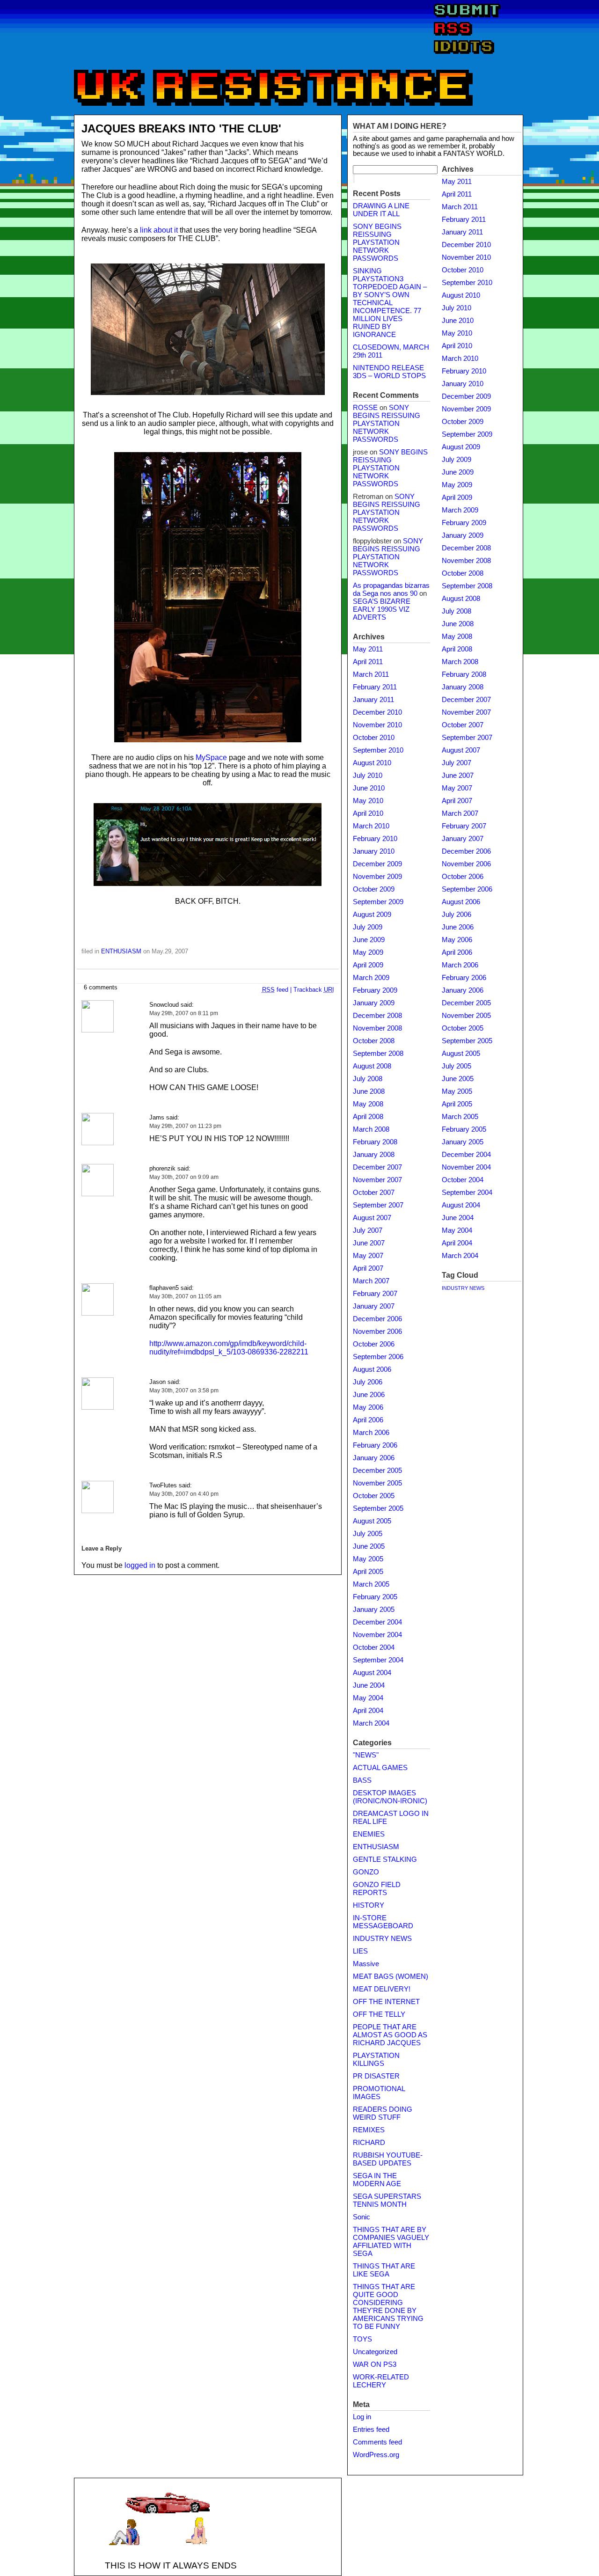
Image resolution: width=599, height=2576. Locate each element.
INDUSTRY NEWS (382, 1939)
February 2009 (375, 990)
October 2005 (374, 1496)
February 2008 (375, 1142)
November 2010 (377, 725)
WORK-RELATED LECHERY (381, 2381)
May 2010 (368, 801)
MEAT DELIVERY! (382, 1989)
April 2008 (368, 1117)
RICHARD (369, 2143)
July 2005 (368, 1534)
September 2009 (378, 902)
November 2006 (377, 1332)
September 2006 (378, 1357)
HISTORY (369, 1905)
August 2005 (372, 1521)
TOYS (362, 2339)
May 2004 (368, 1698)
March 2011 (371, 674)
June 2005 (369, 1546)
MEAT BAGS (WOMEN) (391, 1976)
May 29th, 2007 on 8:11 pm (184, 1013)
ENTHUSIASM (121, 951)
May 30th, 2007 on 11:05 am (185, 1296)
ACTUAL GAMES (380, 1768)
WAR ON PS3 (375, 2364)
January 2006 (374, 1458)
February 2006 (375, 1445)
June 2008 (369, 1091)
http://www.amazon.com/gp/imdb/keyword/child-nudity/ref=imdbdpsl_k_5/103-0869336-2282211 (229, 1348)
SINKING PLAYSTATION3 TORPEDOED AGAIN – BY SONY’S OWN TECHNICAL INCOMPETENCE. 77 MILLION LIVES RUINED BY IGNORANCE (390, 303)
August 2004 (372, 1673)
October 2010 (374, 738)
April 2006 (368, 1420)
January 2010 (374, 851)
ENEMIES (369, 1834)
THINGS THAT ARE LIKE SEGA (384, 2270)
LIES (360, 1951)
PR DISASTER (376, 2076)
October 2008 (374, 1041)
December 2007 (377, 1167)
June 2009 (369, 940)
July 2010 (368, 776)
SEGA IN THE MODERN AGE (377, 2180)
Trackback (314, 990)
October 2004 (374, 1647)
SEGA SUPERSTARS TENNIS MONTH (387, 2200)
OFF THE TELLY (379, 2014)
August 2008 (372, 1066)
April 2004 (368, 1711)
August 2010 (372, 763)
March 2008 (371, 1129)
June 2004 (369, 1685)
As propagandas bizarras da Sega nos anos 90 (391, 589)
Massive (366, 1964)
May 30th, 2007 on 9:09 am (184, 1177)
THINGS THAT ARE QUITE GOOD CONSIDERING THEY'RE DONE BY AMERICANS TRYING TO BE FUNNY (388, 2307)
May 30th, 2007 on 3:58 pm (184, 1390)
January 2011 (373, 700)
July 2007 (368, 1230)
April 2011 (368, 662)
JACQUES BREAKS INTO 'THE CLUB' (181, 128)
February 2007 (375, 1294)
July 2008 (368, 1079)
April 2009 (368, 965)
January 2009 (374, 1003)
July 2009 (368, 927)
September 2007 (378, 1205)
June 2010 (369, 788)
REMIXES (369, 2130)
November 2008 (377, 1028)
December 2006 (377, 1319)
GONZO (366, 1872)
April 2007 (368, 1268)
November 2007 (377, 1180)
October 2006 (374, 1344)
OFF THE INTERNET (386, 2002)
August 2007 (372, 1218)
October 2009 (374, 889)
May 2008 (368, 1104)
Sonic (362, 2217)
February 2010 (375, 839)
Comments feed (377, 2442)
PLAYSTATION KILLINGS (376, 2060)
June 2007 (369, 1243)
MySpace (211, 757)
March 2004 (371, 1723)
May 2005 (368, 1559)
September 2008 (378, 1054)
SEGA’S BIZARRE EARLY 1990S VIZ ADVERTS (382, 609)
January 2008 (374, 1155)
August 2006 (372, 1369)
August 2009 (372, 915)
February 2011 (375, 687)
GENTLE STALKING (385, 1859)
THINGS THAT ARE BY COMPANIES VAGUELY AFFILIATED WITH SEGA (391, 2242)
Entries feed (371, 2430)
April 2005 (368, 1572)
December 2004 (377, 1622)
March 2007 (371, 1281)
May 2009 (368, 952)
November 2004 (377, 1635)
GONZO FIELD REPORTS (377, 1889)
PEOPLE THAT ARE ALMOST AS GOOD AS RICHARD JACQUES (390, 2035)
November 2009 (377, 877)
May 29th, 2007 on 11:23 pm (185, 1126)
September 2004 (378, 1660)
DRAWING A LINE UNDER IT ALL (381, 210)
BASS (362, 1780)
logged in (140, 1565)
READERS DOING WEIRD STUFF (383, 2113)
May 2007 (368, 1256)
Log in (362, 2417)
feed (275, 990)
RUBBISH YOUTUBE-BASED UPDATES (388, 2159)
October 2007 (374, 1193)
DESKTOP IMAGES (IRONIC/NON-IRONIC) (390, 1797)
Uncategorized (375, 2352)
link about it (159, 230)
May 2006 (368, 1407)
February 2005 (375, 1597)
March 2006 (371, 1433)
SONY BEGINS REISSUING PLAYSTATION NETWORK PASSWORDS (377, 242)
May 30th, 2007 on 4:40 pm (184, 1494)
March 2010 (371, 826)
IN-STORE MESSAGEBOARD (383, 1922)
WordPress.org (376, 2455)
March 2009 (371, 978)
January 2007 (374, 1306)
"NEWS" (366, 1755)
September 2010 (378, 750)
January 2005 (374, 1610)
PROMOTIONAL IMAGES (379, 2093)
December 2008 (377, 1016)
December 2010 (377, 712)
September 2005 (378, 1508)
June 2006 (369, 1395)
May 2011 (368, 649)
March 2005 (371, 1584)
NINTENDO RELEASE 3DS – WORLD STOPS (389, 372)
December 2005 (377, 1471)
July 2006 (368, 1382)
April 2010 (368, 813)
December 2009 (377, 864)
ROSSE (365, 408)
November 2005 (377, 1483)
